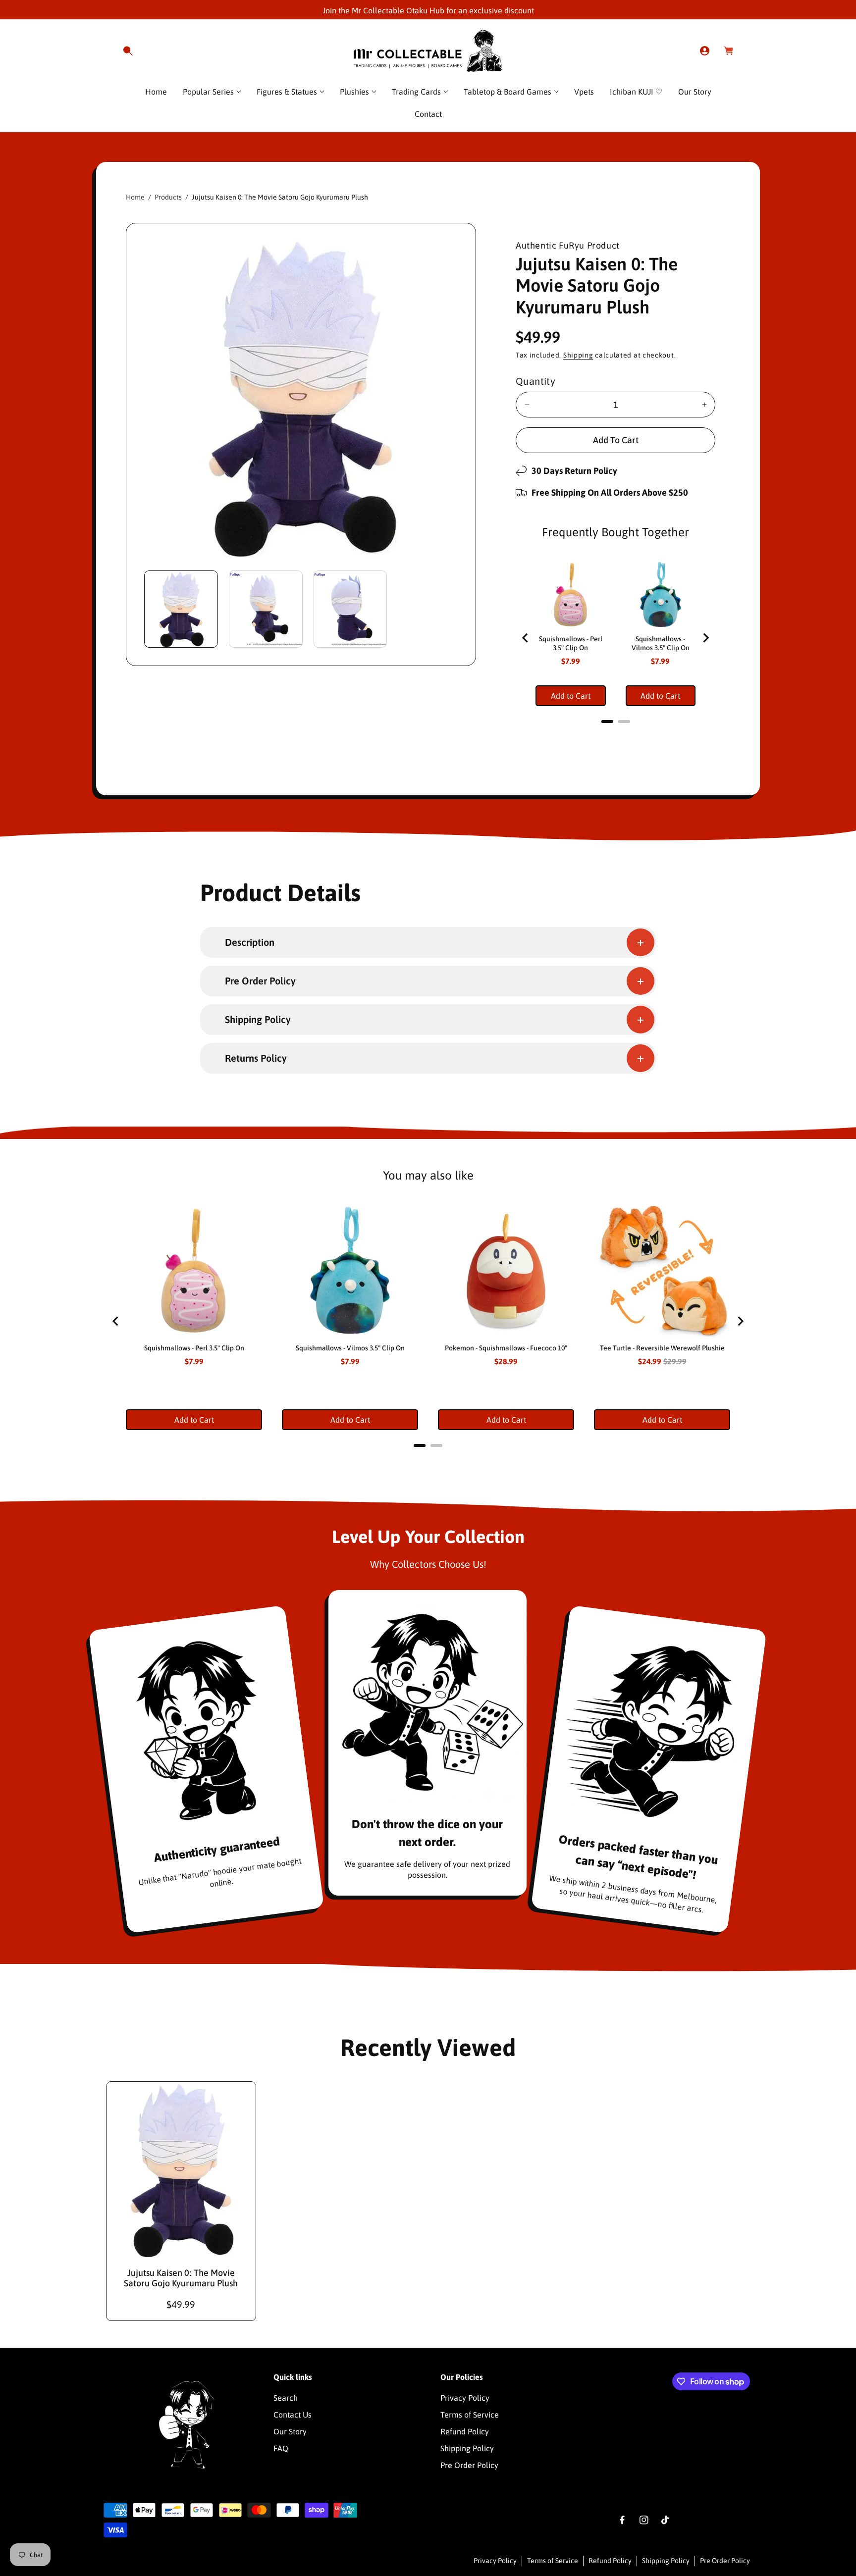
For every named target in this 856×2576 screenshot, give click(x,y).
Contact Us (293, 2415)
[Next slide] (705, 638)
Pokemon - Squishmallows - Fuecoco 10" (506, 1348)
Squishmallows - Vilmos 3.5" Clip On (661, 643)
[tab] (607, 721)
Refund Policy (465, 2431)
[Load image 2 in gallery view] (266, 609)
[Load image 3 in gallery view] (350, 609)
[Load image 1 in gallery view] (181, 609)
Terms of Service (470, 2415)
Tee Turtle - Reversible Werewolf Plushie (662, 1348)
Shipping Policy (467, 2448)
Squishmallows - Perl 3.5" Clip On (571, 643)
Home (135, 197)
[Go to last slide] (526, 638)
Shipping (578, 355)
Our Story (290, 2431)
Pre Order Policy (469, 2465)
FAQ (281, 2448)
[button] (128, 51)
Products (168, 197)
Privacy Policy (465, 2398)
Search (286, 2398)
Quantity (535, 381)
